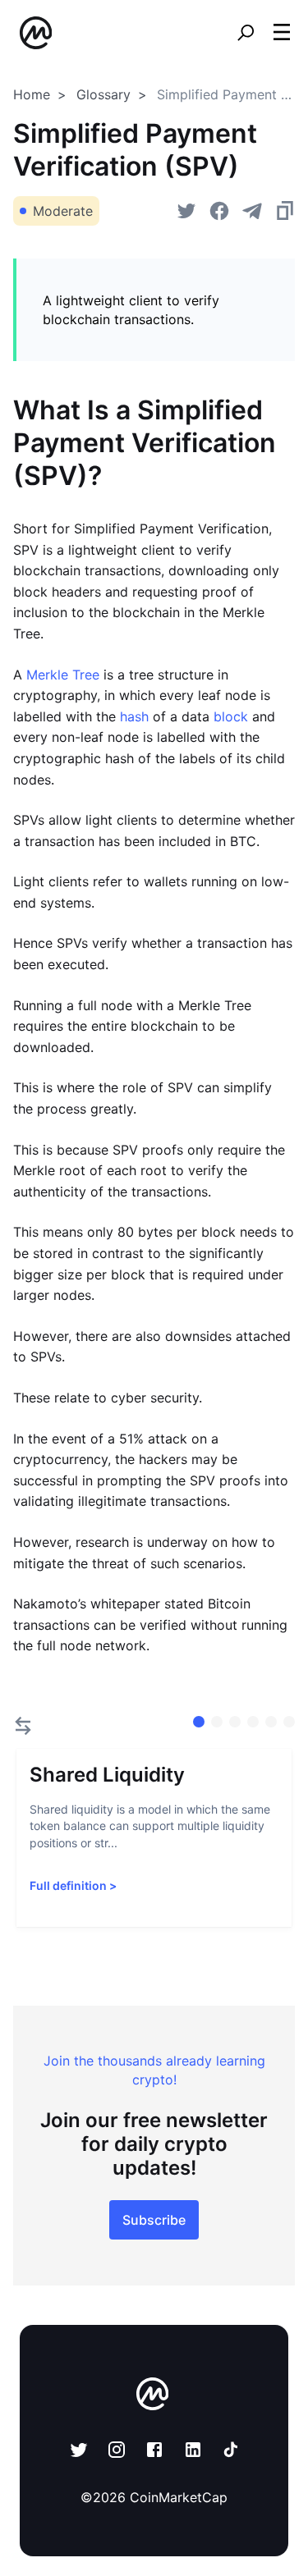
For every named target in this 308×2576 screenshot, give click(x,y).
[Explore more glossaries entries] (23, 1726)
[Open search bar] (246, 33)
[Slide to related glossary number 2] (235, 1722)
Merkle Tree (61, 675)
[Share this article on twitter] (186, 211)
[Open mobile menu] (282, 33)
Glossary (103, 94)
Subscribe (154, 2220)
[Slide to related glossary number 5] (289, 1722)
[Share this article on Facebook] (219, 211)
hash (132, 716)
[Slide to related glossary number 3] (253, 1722)
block (229, 716)
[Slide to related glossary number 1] (217, 1722)
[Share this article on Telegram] (252, 211)
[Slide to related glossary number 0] (199, 1722)
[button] (282, 32)
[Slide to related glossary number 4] (271, 1722)
